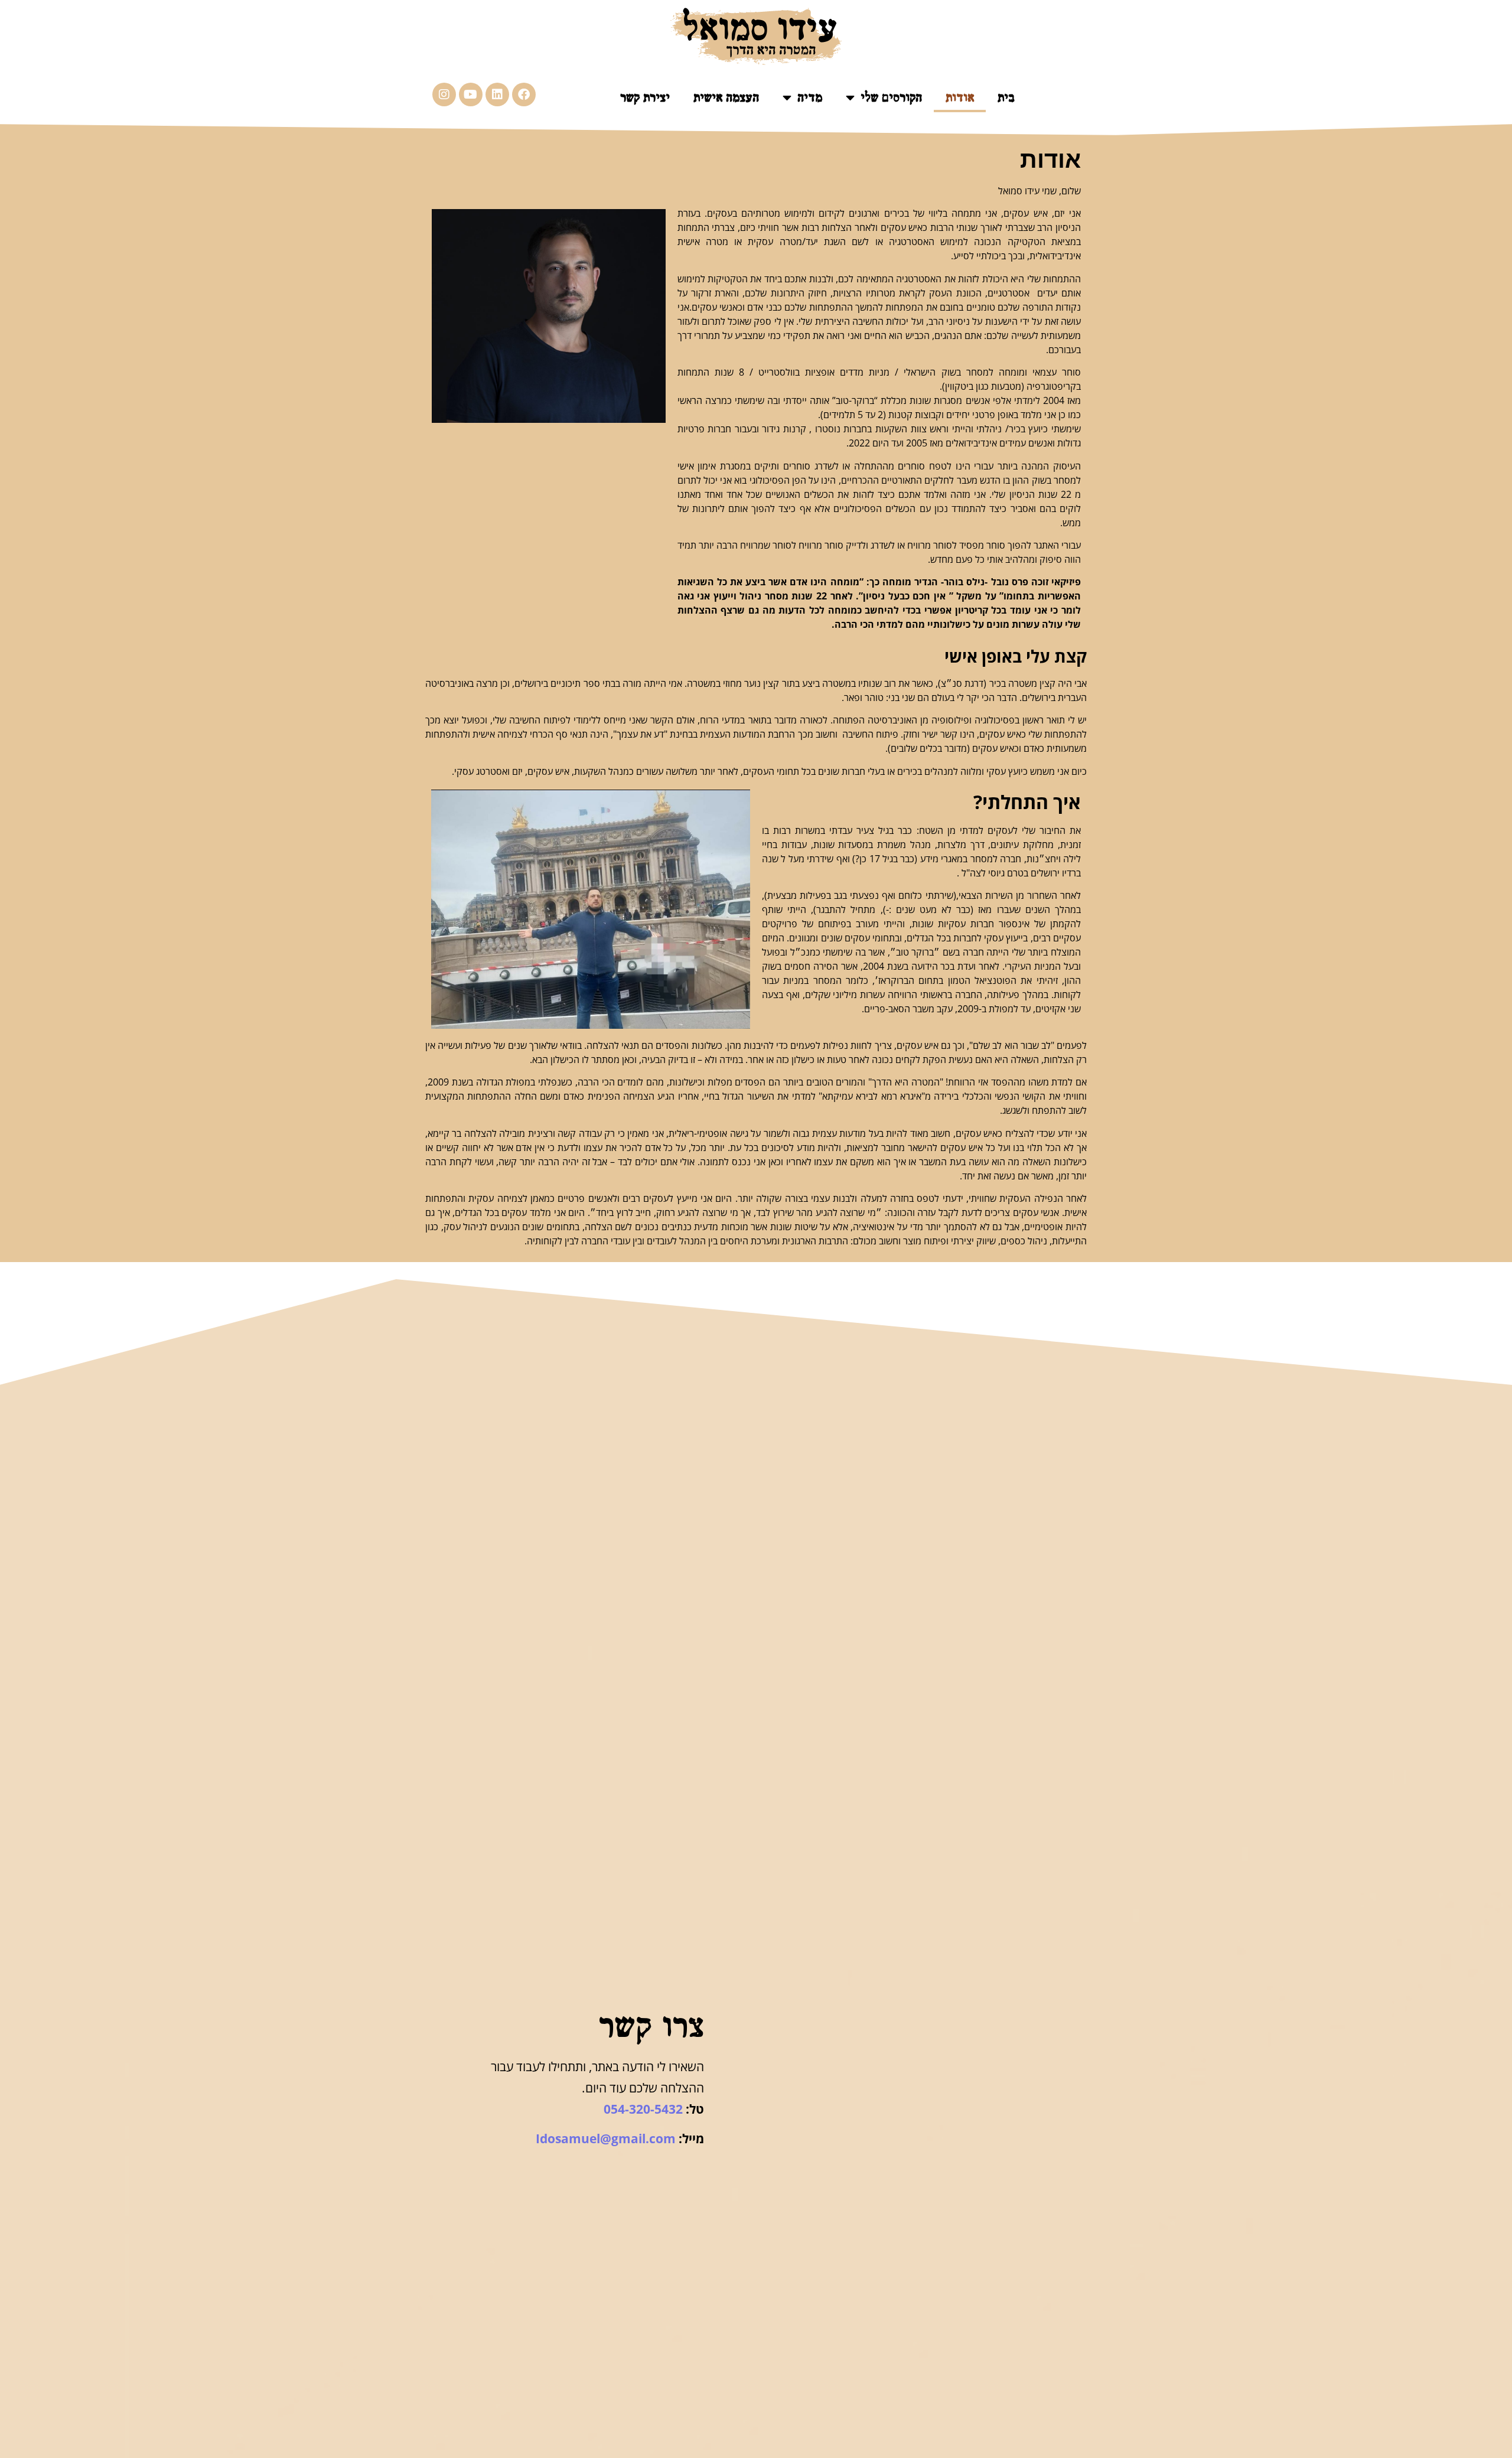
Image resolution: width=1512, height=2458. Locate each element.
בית (1006, 97)
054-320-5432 (643, 2109)
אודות (960, 97)
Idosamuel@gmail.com (606, 2138)
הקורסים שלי (891, 97)
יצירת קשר (645, 97)
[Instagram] (444, 94)
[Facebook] (524, 94)
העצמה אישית (726, 97)
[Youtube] (471, 94)
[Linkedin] (497, 94)
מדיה (810, 97)
